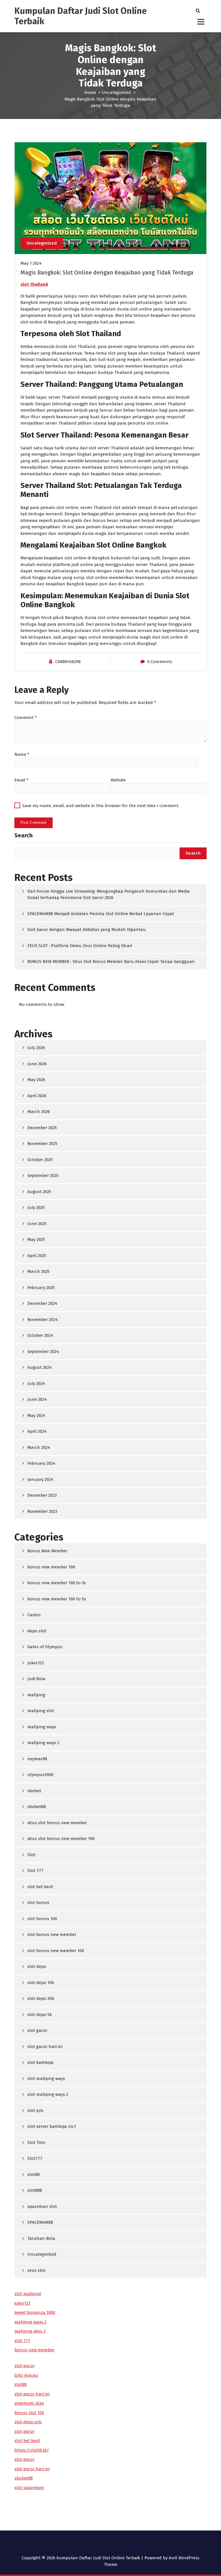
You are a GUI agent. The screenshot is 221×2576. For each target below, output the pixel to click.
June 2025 (37, 1224)
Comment (26, 718)
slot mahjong (28, 2294)
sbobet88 (37, 1807)
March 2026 (39, 1112)
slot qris (35, 2111)
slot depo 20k (41, 1998)
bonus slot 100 (29, 2413)
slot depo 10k (41, 1983)
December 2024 (42, 1303)
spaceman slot (42, 2206)
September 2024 (43, 1352)
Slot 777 (35, 1871)
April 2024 (37, 1431)
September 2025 (43, 1176)
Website (118, 780)
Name (22, 754)
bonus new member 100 (51, 1567)
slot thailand (34, 284)
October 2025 (40, 1160)
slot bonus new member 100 (56, 1951)
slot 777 (22, 2341)
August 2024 (40, 1367)
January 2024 (40, 1479)
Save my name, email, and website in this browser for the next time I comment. (101, 806)
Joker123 (36, 1663)
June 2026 (37, 1064)
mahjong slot (41, 1711)
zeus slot (36, 2270)
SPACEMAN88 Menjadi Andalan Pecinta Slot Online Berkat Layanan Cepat (101, 914)
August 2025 (39, 1192)
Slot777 (35, 2158)
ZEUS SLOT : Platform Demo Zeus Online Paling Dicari (80, 946)
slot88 (34, 2174)
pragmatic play (29, 2403)
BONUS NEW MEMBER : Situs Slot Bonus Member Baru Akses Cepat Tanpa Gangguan (111, 961)
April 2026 (37, 1096)
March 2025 (38, 1271)
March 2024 (39, 1447)
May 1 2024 (31, 263)
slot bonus (38, 1903)
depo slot (37, 1631)
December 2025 (42, 1128)
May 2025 (36, 1239)
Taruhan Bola (41, 2238)
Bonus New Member (47, 1551)
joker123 (22, 2303)
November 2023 (42, 1511)
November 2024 (43, 1320)
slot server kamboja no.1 (52, 2126)
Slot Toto (36, 2142)
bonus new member (34, 2350)
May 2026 (36, 1080)
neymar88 (37, 1759)
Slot (31, 1855)
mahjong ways (42, 1727)
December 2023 (42, 1495)
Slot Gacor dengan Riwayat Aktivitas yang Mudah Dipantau (87, 930)
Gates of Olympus (45, 1647)
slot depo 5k (40, 2015)
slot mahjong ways (46, 2079)
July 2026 (36, 1048)
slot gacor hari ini (45, 2047)
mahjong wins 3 (30, 2331)
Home (90, 92)
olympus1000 (40, 1775)
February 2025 (41, 1288)
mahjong (36, 1695)
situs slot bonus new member (57, 1823)
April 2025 (37, 1256)
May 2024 (36, 1415)
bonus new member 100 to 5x (57, 1599)
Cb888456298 (68, 662)
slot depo (37, 1966)
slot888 (35, 2190)
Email (21, 780)
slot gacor (37, 2030)
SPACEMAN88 (40, 2222)
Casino (34, 1615)
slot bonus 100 (42, 1919)
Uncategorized (116, 92)
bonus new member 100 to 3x (57, 1583)
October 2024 (40, 1335)
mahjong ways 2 (43, 1743)
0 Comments (160, 662)
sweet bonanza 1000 (35, 2312)
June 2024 (37, 1399)
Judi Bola (36, 1679)
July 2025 (36, 1207)
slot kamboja (40, 2062)
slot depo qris (28, 2422)
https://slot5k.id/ (32, 2450)
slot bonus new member (52, 1935)
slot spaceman (29, 2488)
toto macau (26, 2375)
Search (23, 835)
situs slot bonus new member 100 (61, 1839)
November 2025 (42, 1144)
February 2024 (41, 1463)
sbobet (34, 1791)
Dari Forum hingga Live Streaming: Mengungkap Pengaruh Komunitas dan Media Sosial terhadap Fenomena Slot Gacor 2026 (108, 895)
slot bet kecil (40, 1887)
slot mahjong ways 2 (48, 2094)
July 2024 (36, 1383)
